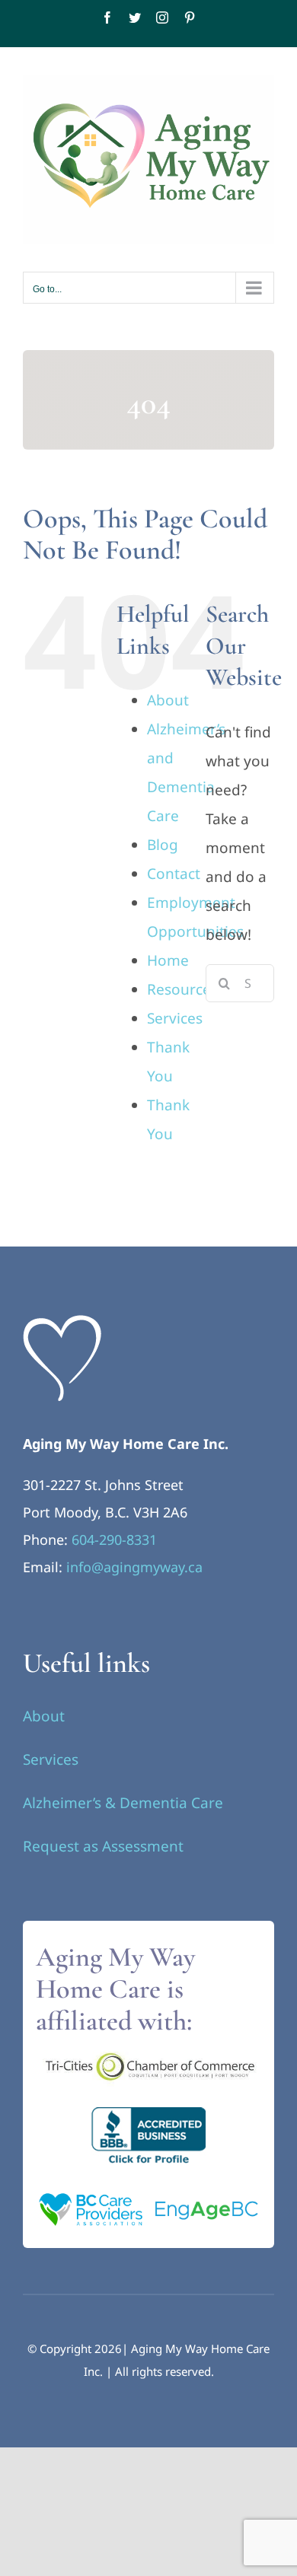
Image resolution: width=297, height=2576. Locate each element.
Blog (163, 845)
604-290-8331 (114, 1540)
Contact (174, 874)
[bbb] (148, 2114)
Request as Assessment (103, 1846)
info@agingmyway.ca (134, 1567)
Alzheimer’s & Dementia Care (123, 1803)
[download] (148, 2052)
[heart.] (62, 1322)
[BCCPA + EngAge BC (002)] (148, 2192)
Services (175, 1018)
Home (168, 960)
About (168, 700)
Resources (182, 989)
